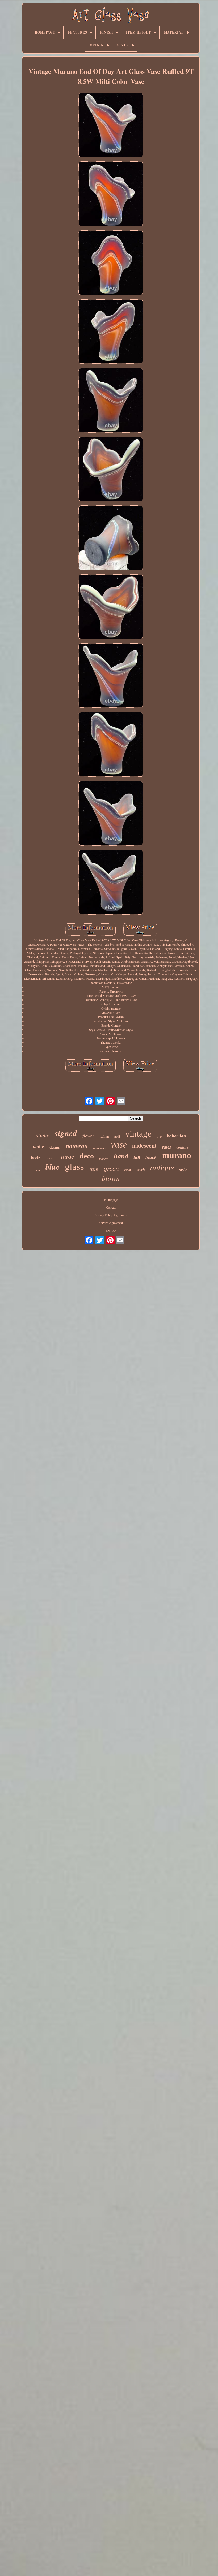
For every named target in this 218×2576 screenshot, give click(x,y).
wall (159, 1137)
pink (37, 1170)
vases (166, 1147)
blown (111, 1178)
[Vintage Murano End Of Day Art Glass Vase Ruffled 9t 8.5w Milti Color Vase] (111, 125)
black (151, 1157)
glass (74, 1167)
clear (128, 1170)
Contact (111, 1207)
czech (141, 1170)
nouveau (77, 1146)
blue (53, 1167)
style (183, 1170)
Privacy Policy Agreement (111, 1215)
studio (43, 1136)
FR (114, 1230)
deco (87, 1156)
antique (162, 1168)
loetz (36, 1157)
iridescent (144, 1145)
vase (119, 1144)
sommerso (99, 1148)
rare (94, 1169)
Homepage (111, 1199)
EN (108, 1230)
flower (88, 1136)
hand (121, 1156)
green (111, 1168)
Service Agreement (111, 1223)
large (68, 1157)
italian (104, 1136)
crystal (51, 1158)
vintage (138, 1134)
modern (104, 1159)
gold (117, 1137)
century (183, 1147)
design (55, 1147)
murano (177, 1155)
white (39, 1147)
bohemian (176, 1136)
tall (137, 1157)
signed (66, 1133)
